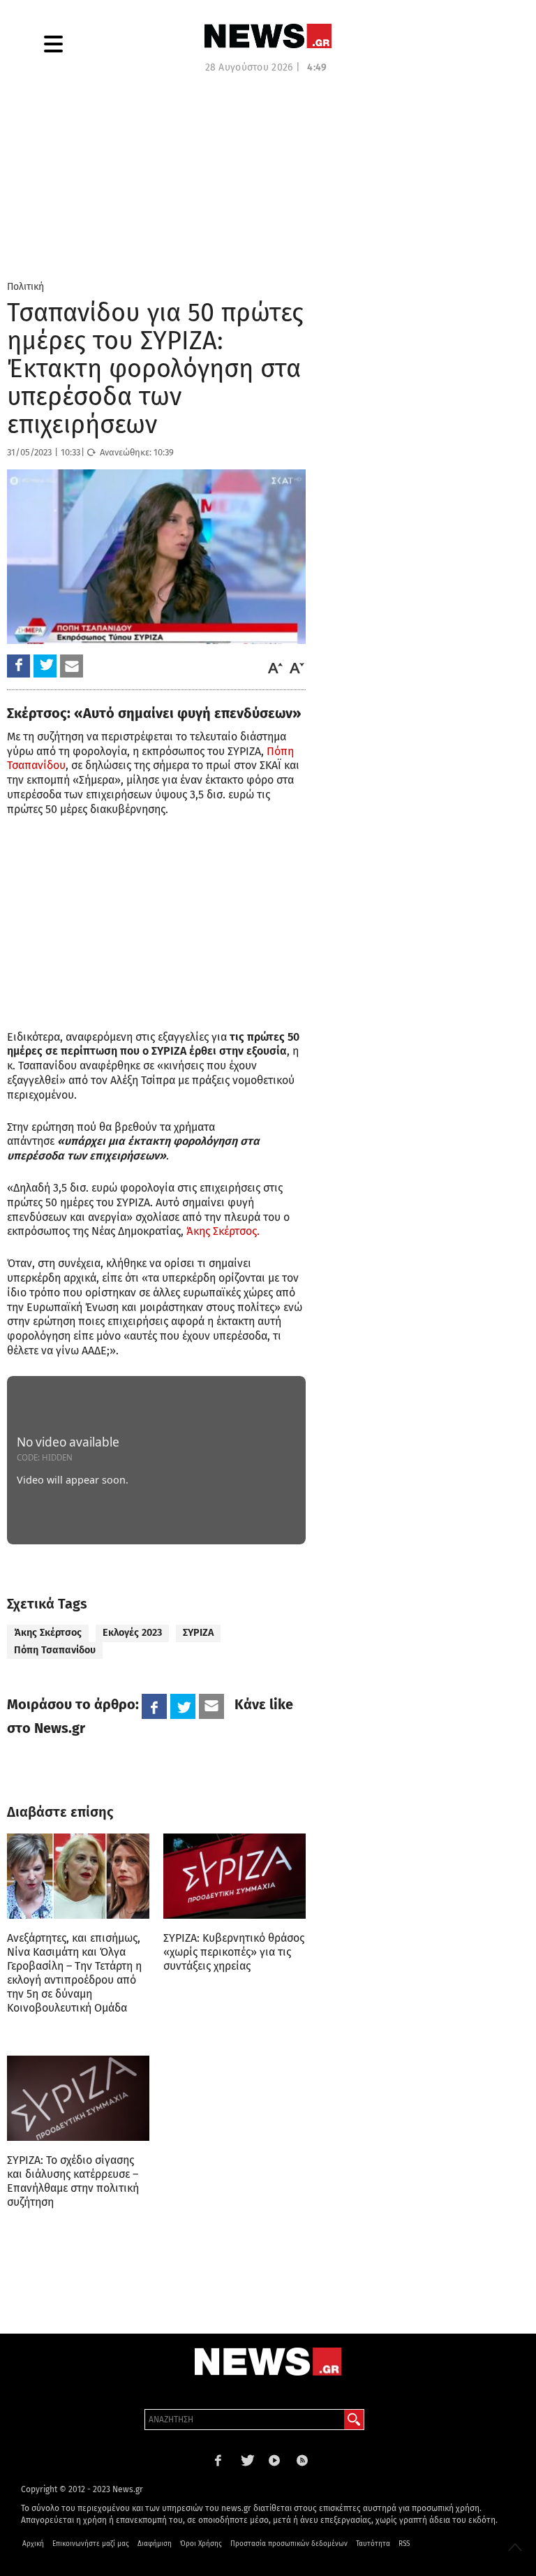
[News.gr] (268, 36)
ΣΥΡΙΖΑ (198, 1633)
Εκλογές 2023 (132, 1633)
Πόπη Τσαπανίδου (55, 1650)
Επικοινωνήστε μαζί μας (91, 2544)
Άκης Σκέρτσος (48, 1633)
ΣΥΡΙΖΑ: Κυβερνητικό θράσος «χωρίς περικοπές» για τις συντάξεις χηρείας (234, 1952)
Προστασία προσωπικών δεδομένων (289, 2544)
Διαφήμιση (155, 2544)
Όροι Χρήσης (201, 2544)
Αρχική (33, 2544)
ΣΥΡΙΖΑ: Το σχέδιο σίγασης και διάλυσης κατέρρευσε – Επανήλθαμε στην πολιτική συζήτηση (73, 2181)
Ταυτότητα (373, 2544)
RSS (404, 2544)
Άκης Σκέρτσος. (223, 1231)
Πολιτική (25, 287)
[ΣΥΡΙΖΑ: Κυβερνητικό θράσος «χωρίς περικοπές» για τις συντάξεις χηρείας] (234, 1876)
